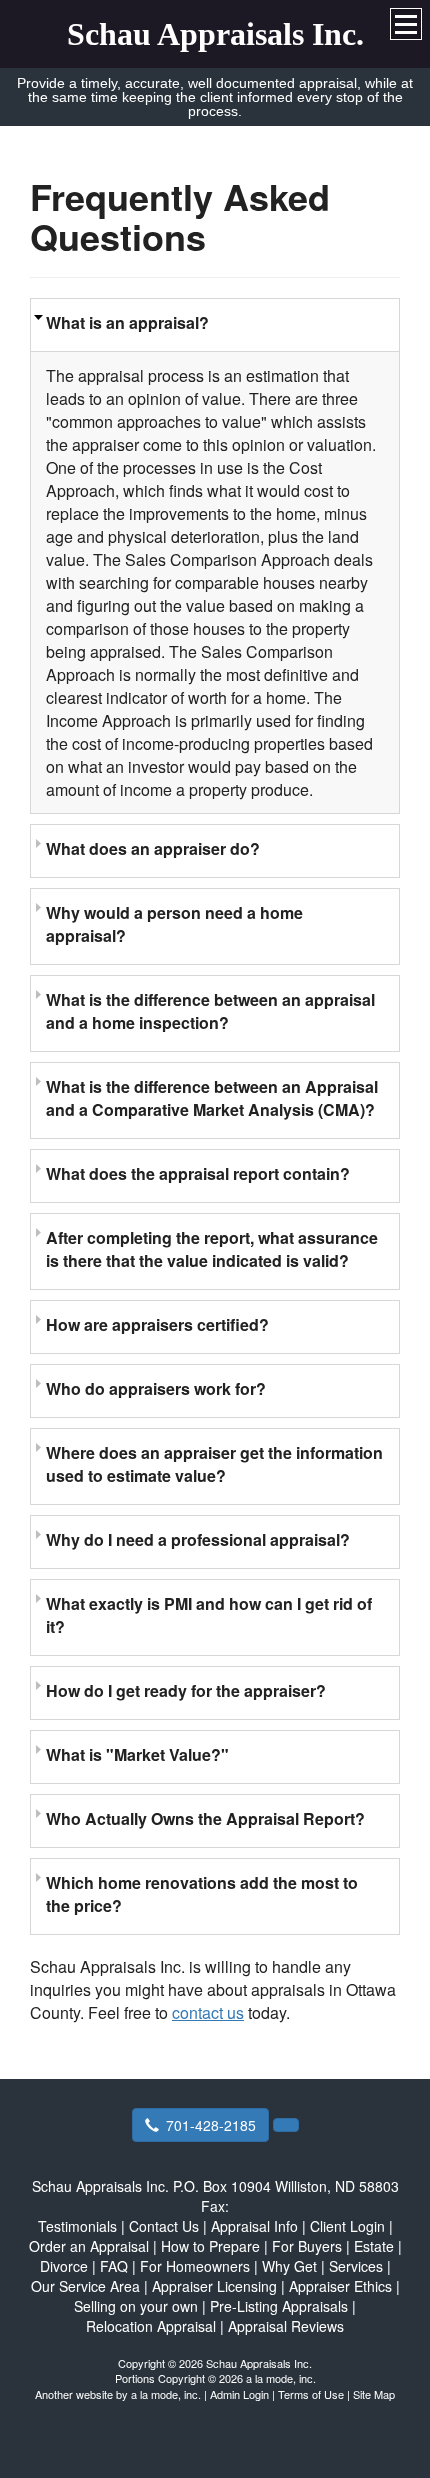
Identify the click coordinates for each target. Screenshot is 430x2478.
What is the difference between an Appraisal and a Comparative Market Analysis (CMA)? (212, 1098)
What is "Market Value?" (137, 1754)
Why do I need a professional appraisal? (198, 1539)
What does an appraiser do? (153, 848)
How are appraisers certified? (157, 1324)
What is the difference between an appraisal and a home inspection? (210, 1011)
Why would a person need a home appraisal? (174, 924)
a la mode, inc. (166, 2394)
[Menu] (406, 24)
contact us (208, 2012)
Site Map (374, 2394)
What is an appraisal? (127, 322)
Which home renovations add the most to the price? (202, 1894)
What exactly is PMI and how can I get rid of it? (209, 1615)
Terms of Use (311, 2394)
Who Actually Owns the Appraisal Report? (205, 1818)
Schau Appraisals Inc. (215, 34)
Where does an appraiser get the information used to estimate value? (214, 1464)
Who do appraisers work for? (156, 1388)
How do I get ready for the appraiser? (186, 1690)
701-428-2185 (211, 2125)
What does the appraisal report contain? (198, 1173)
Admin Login (239, 2394)
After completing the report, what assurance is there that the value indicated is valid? (212, 1249)
